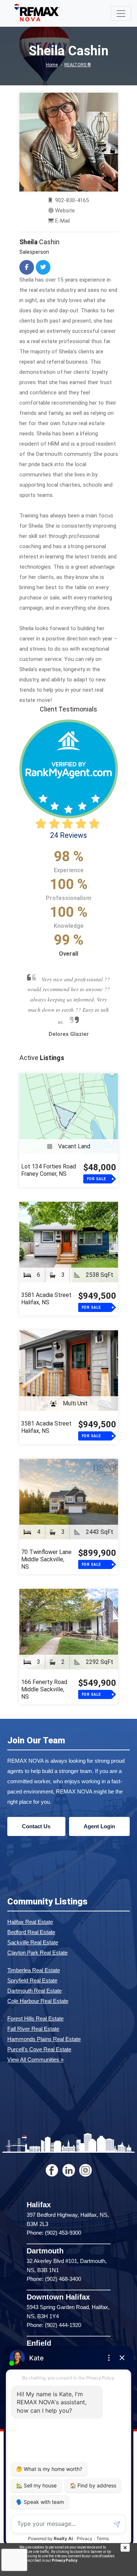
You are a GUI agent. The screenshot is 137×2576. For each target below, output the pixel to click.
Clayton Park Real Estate (37, 2168)
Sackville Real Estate (33, 2158)
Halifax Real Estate (30, 2137)
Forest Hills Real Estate (35, 2234)
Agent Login (99, 2042)
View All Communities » (35, 2275)
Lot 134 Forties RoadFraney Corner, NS (49, 1385)
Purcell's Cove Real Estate (39, 2265)
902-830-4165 (71, 200)
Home (52, 65)
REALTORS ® (78, 65)
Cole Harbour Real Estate (38, 2216)
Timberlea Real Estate (34, 2185)
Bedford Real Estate (31, 2147)
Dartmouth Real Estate (35, 2206)
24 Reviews (68, 835)
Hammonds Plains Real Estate (44, 2254)
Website (65, 211)
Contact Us (36, 2042)
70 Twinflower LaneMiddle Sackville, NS (46, 1775)
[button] (22, 1116)
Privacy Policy (64, 2560)
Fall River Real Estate (33, 2244)
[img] (129, 2548)
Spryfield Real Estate (32, 2196)
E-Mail (62, 221)
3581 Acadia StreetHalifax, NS (46, 1514)
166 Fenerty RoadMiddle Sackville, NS (44, 1905)
